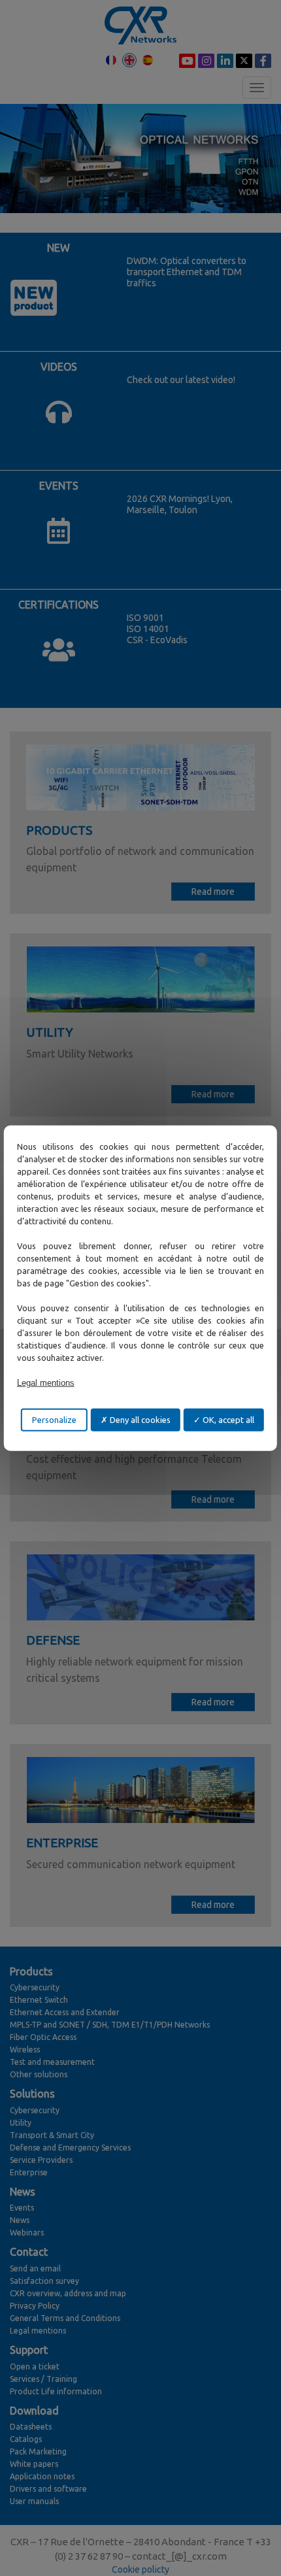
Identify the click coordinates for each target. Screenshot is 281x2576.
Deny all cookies (139, 1419)
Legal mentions (46, 1382)
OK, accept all (227, 1419)
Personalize (54, 1419)
